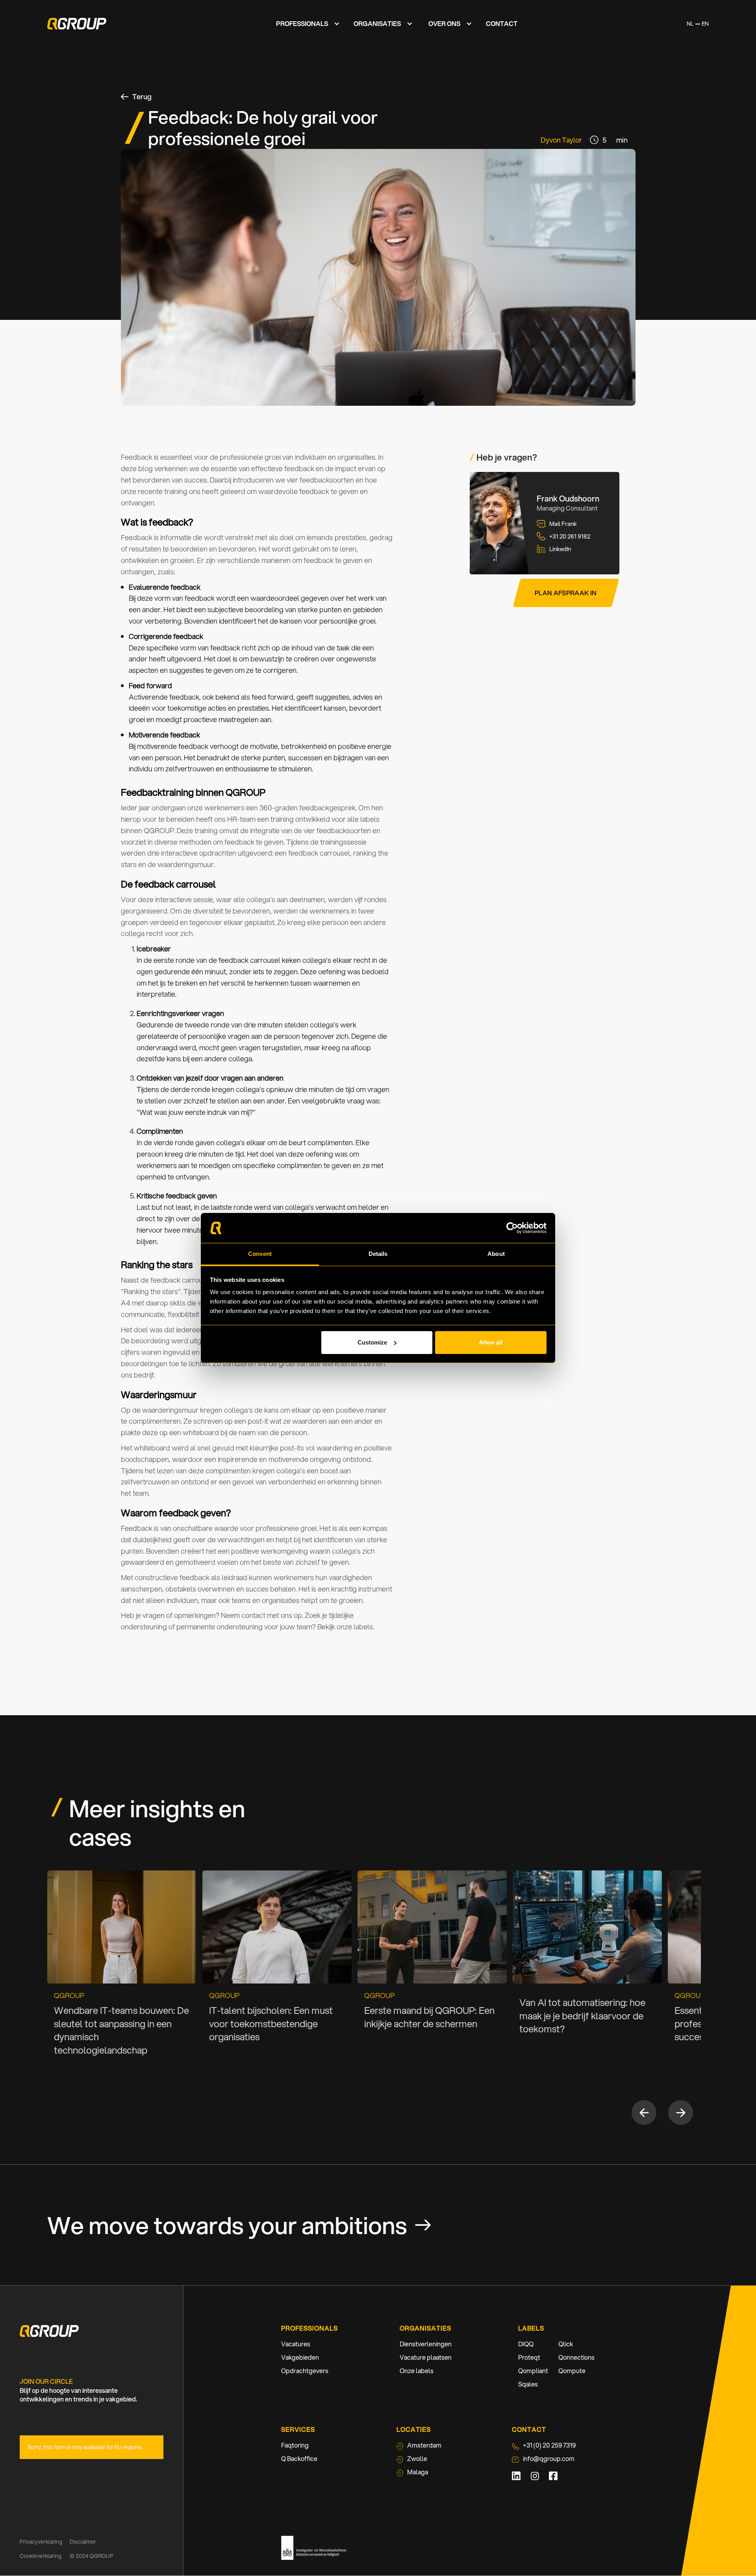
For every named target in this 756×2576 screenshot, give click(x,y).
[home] (77, 24)
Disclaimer (83, 2542)
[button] (306, 24)
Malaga (418, 2472)
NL (690, 24)
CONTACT (502, 23)
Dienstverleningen (426, 2344)
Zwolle (417, 2458)
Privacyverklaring (42, 2542)
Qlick (566, 2344)
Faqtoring (295, 2445)
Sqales (528, 2384)
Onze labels (417, 2371)
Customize (372, 1342)
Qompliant (533, 2371)
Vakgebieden (300, 2357)
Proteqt (529, 2357)
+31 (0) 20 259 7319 (549, 2445)
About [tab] (496, 1254)
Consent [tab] (260, 1254)
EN (705, 24)
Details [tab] (378, 1254)
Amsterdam (424, 2445)
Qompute (572, 2371)
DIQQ (526, 2344)
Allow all (491, 1342)
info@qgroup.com (549, 2458)
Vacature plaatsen (426, 2357)
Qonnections (576, 2357)
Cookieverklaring (41, 2556)
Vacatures (296, 2344)
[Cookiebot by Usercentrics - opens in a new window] (512, 1228)
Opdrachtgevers (305, 2371)
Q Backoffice (299, 2458)
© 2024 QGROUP (92, 2556)
